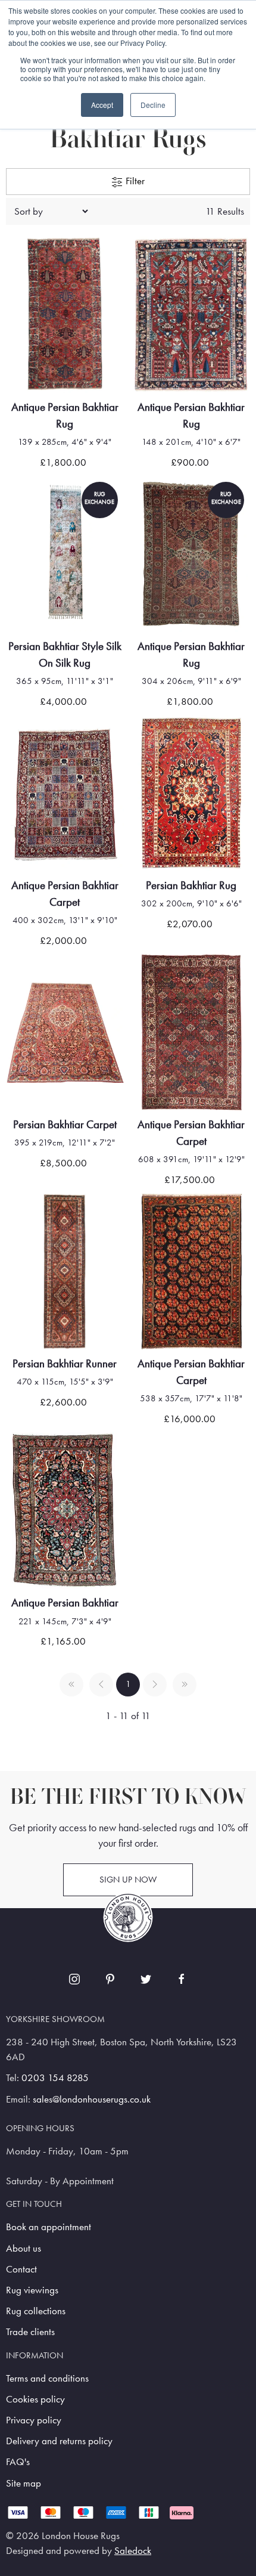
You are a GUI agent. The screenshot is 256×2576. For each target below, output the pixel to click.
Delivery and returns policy (59, 2441)
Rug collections (36, 2311)
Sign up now (128, 1880)
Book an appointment (49, 2227)
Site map (24, 2483)
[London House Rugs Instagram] (74, 1979)
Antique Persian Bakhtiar (65, 1603)
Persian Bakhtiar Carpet (65, 1124)
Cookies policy (35, 2399)
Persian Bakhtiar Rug (191, 885)
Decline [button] (153, 105)
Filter (134, 181)
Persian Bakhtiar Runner (65, 1363)
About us (24, 2248)
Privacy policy (34, 2420)
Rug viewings (32, 2290)
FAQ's (18, 2462)
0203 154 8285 (55, 2078)
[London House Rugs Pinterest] (110, 1979)
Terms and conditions (47, 2378)
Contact (21, 2269)
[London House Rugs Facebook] (182, 1979)
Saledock (133, 2551)
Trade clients (30, 2332)
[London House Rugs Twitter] (146, 1979)
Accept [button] (102, 105)
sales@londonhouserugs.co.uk (92, 2099)
